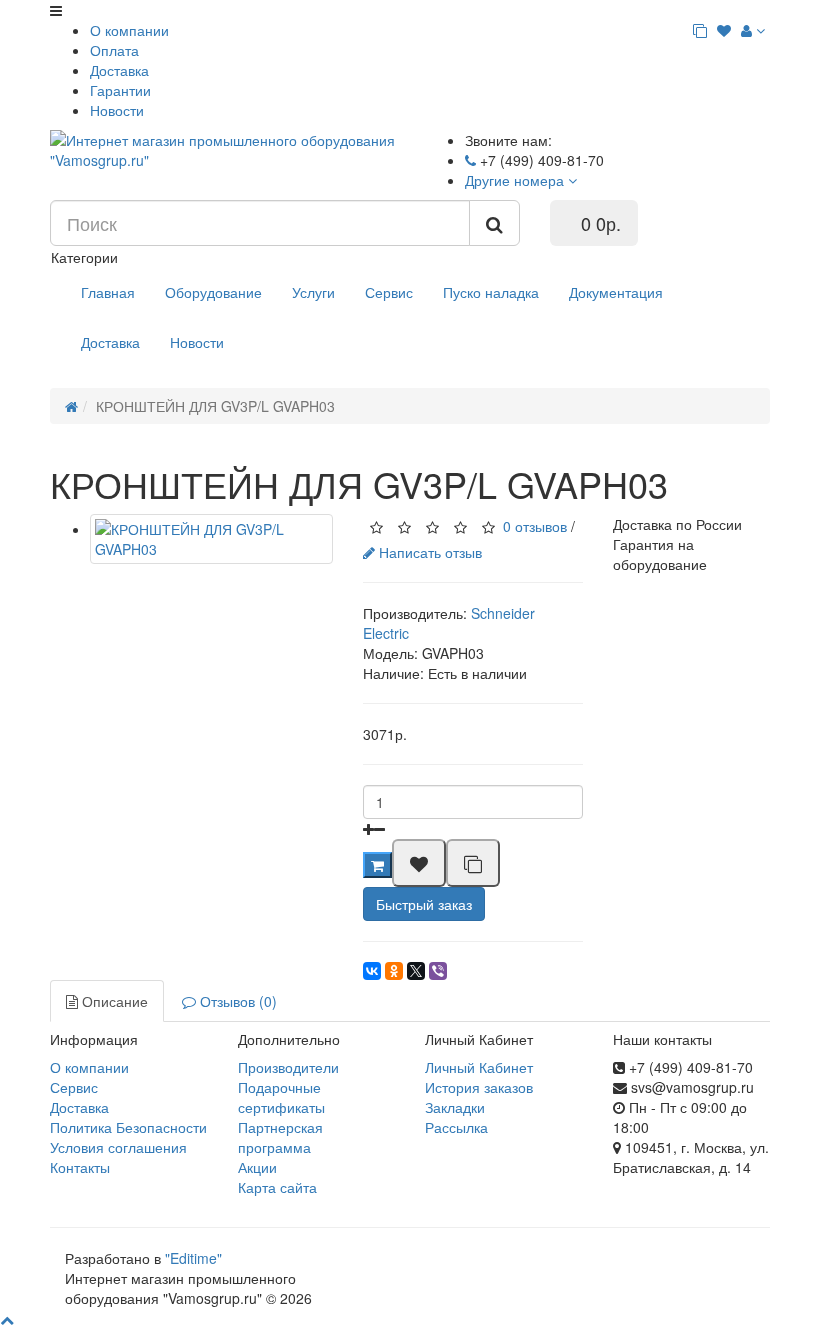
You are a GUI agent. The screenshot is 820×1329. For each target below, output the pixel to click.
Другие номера (516, 180)
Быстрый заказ (424, 904)
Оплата (114, 50)
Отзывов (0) (236, 1001)
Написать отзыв (428, 552)
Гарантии (120, 90)
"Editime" (193, 1258)
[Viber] (438, 971)
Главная (108, 292)
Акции (257, 1167)
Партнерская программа (280, 1137)
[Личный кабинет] (753, 30)
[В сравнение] (473, 863)
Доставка (119, 70)
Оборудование (213, 292)
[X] (416, 971)
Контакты (80, 1167)
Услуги (313, 292)
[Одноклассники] (394, 971)
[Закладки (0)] (724, 30)
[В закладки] (419, 863)
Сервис (389, 292)
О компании (129, 30)
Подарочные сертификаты (281, 1097)
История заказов (479, 1087)
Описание (113, 1001)
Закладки (455, 1107)
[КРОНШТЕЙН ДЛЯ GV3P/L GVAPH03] (211, 539)
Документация (616, 292)
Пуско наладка (491, 292)
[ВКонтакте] (372, 971)
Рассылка (456, 1127)
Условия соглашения (118, 1147)
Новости (117, 110)
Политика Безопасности (128, 1127)
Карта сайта (277, 1187)
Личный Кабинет (479, 1067)
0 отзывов (535, 525)
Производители (288, 1067)
